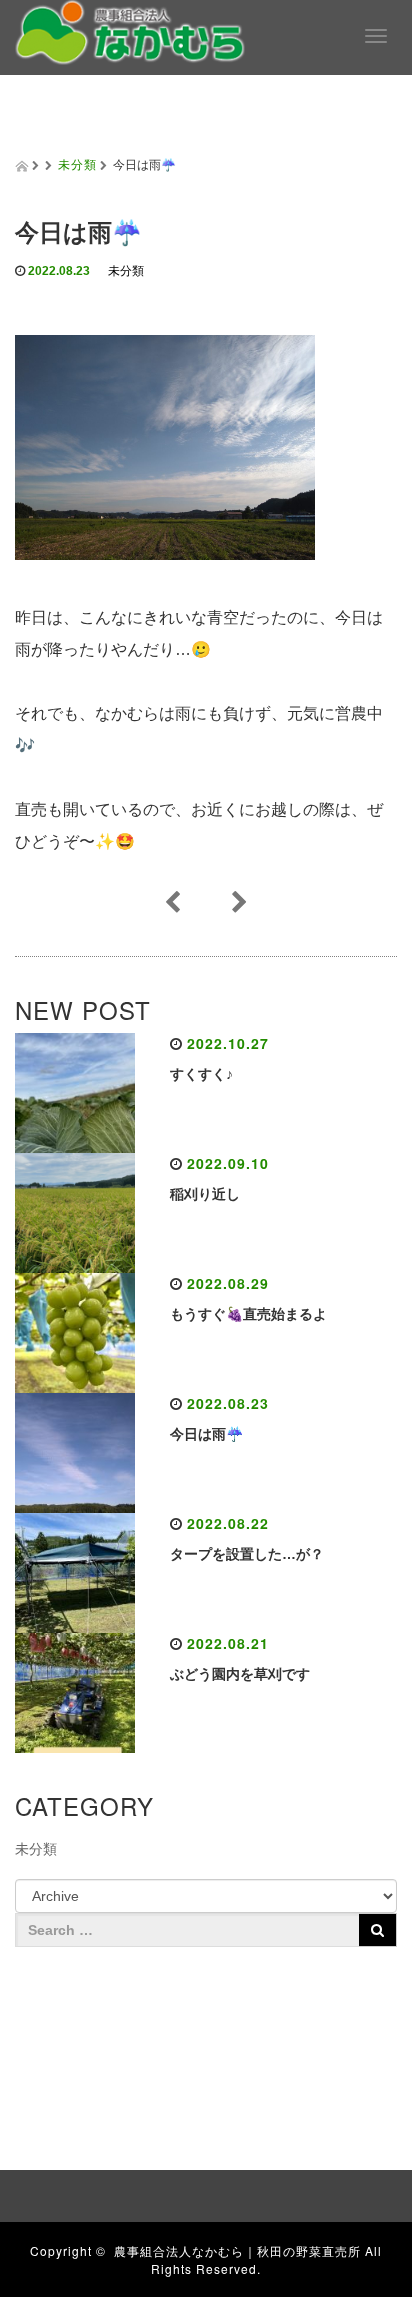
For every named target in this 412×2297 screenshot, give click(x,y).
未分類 (77, 163)
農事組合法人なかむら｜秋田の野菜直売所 (237, 2250)
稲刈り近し (205, 1194)
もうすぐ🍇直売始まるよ (248, 1314)
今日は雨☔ (206, 1434)
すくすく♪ (201, 1074)
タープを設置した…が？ (247, 1554)
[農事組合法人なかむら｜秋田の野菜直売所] (130, 29)
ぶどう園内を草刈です (240, 1674)
